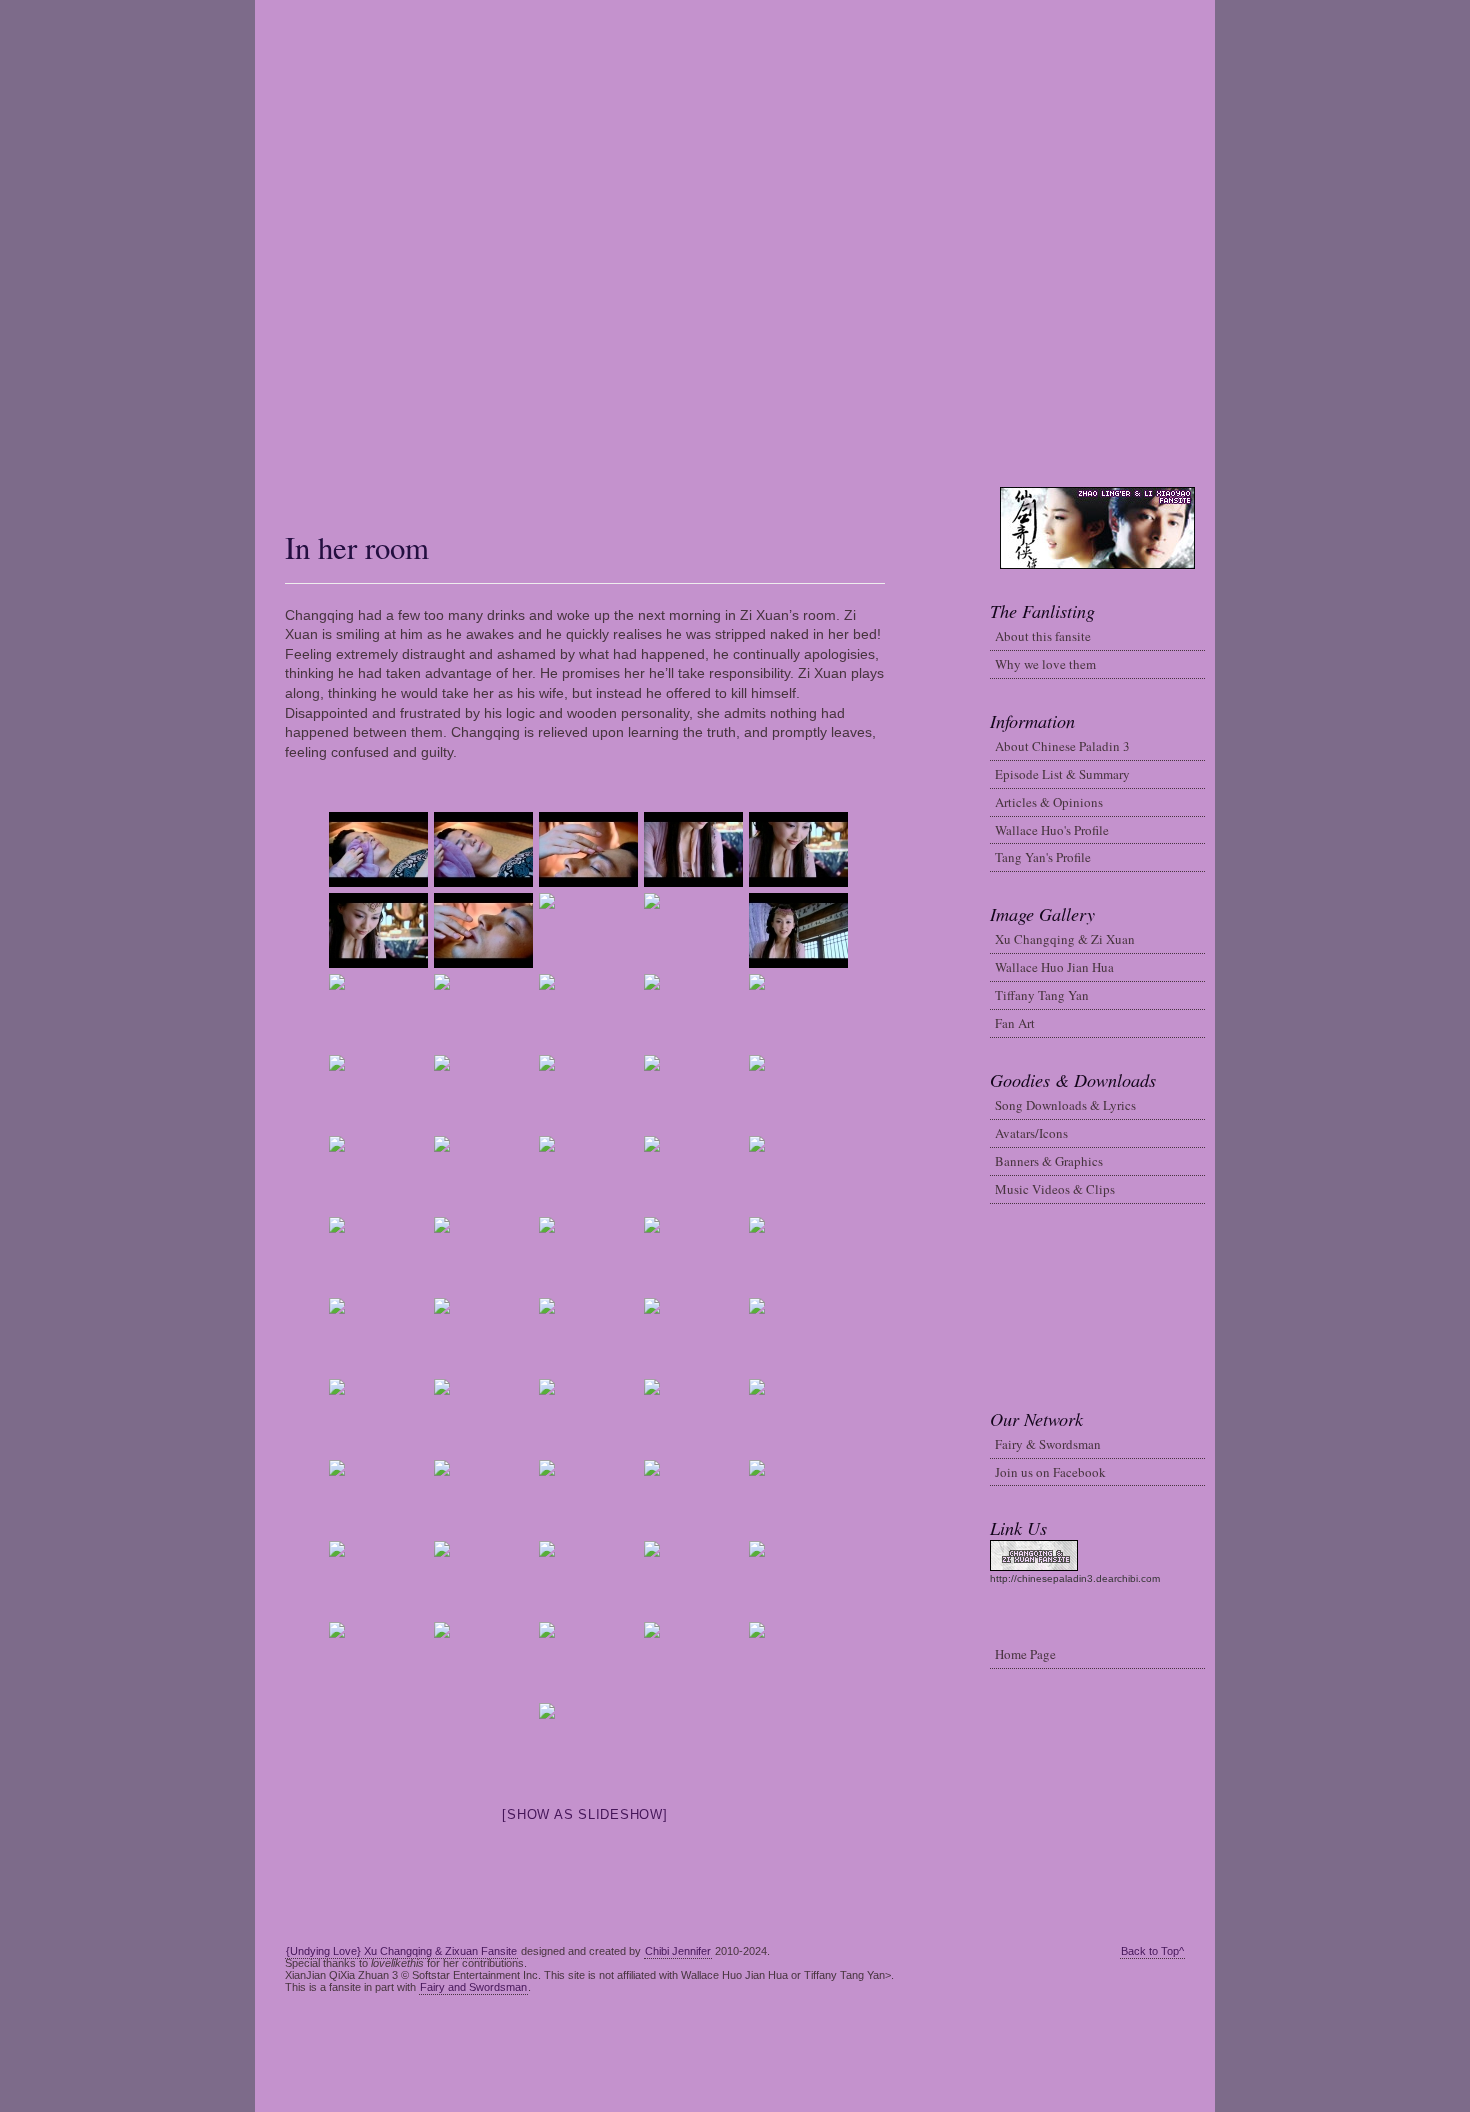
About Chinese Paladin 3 (1062, 746)
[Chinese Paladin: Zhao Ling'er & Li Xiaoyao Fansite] (266, 492)
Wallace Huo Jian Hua (1054, 967)
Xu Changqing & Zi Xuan (1065, 939)
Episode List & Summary (1062, 774)
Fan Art (1015, 1023)
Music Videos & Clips (1055, 1189)
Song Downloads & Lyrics (1065, 1105)
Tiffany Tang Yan (1042, 995)
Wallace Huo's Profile (1052, 830)
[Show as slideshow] (584, 1814)
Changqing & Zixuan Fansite (736, 243)
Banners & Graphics (1049, 1161)
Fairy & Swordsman (1048, 1444)
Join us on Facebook (1050, 1472)
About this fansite (1043, 636)
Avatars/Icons (1031, 1133)
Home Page (1025, 1654)
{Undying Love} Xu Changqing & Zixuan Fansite (401, 1951)
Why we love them (1045, 664)
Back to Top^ (1152, 1951)
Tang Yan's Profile (1043, 857)
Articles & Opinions (1049, 802)
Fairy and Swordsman (473, 1987)
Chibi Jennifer (678, 1951)
